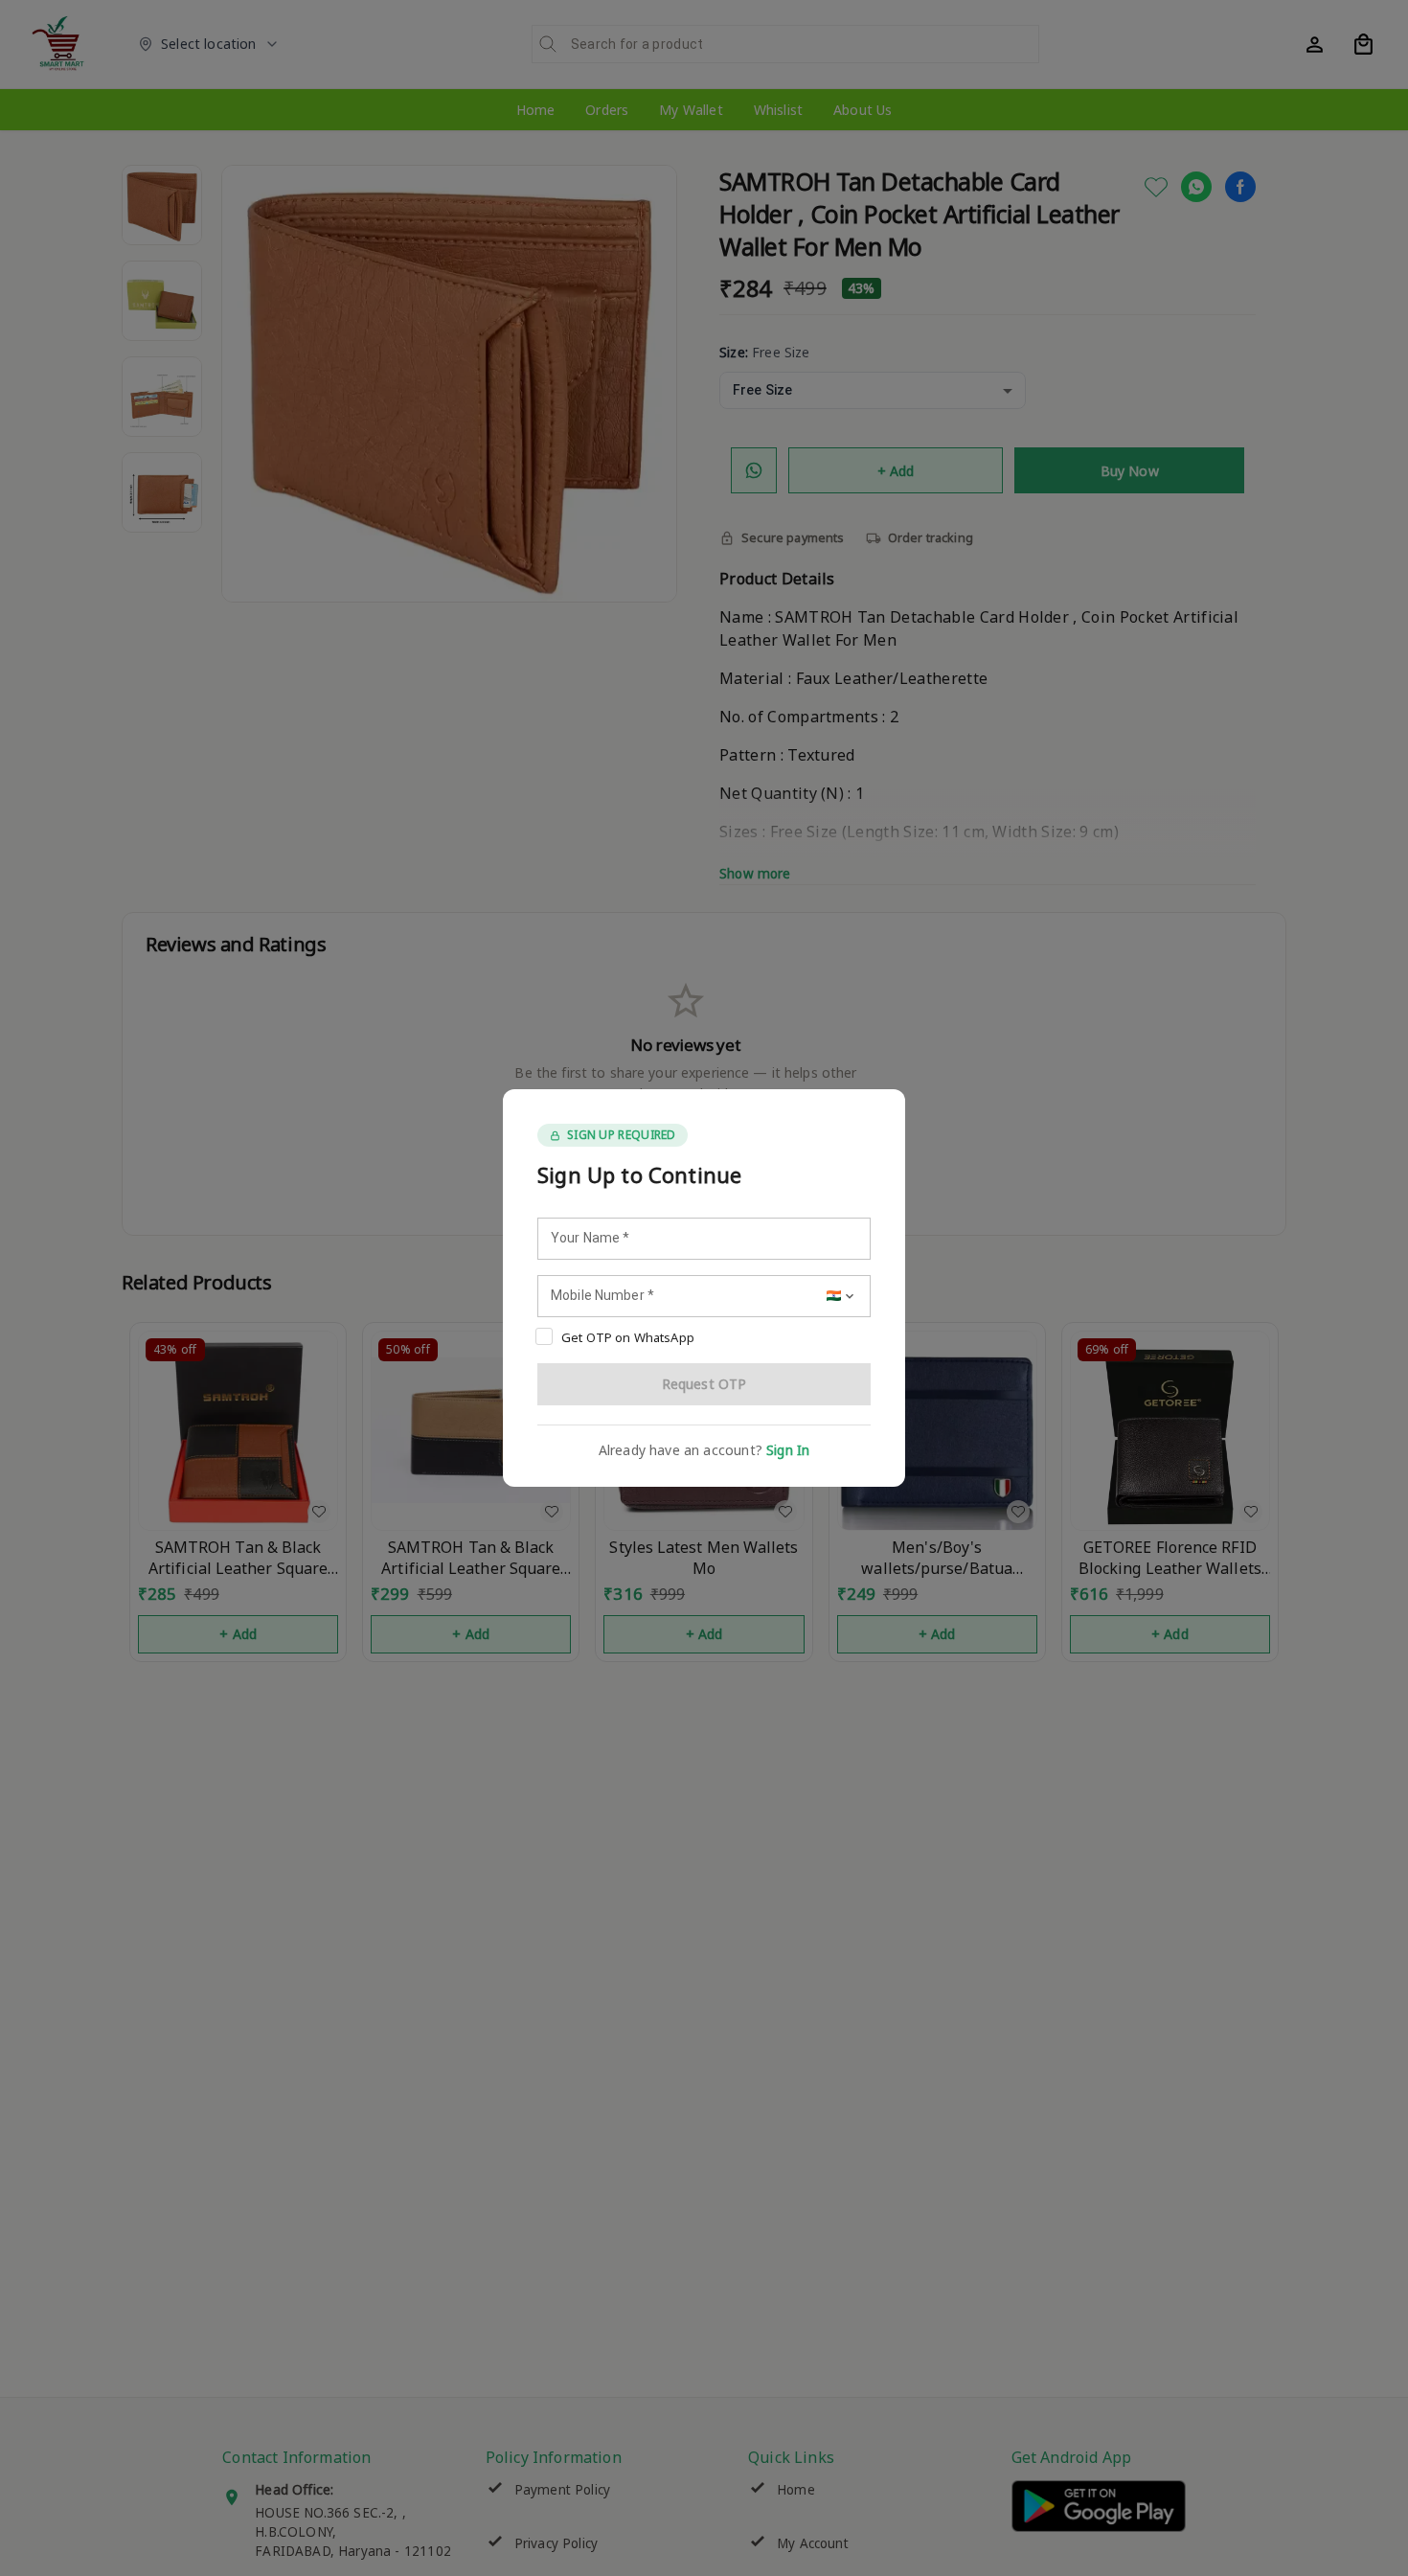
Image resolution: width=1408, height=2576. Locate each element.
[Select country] (842, 1296)
